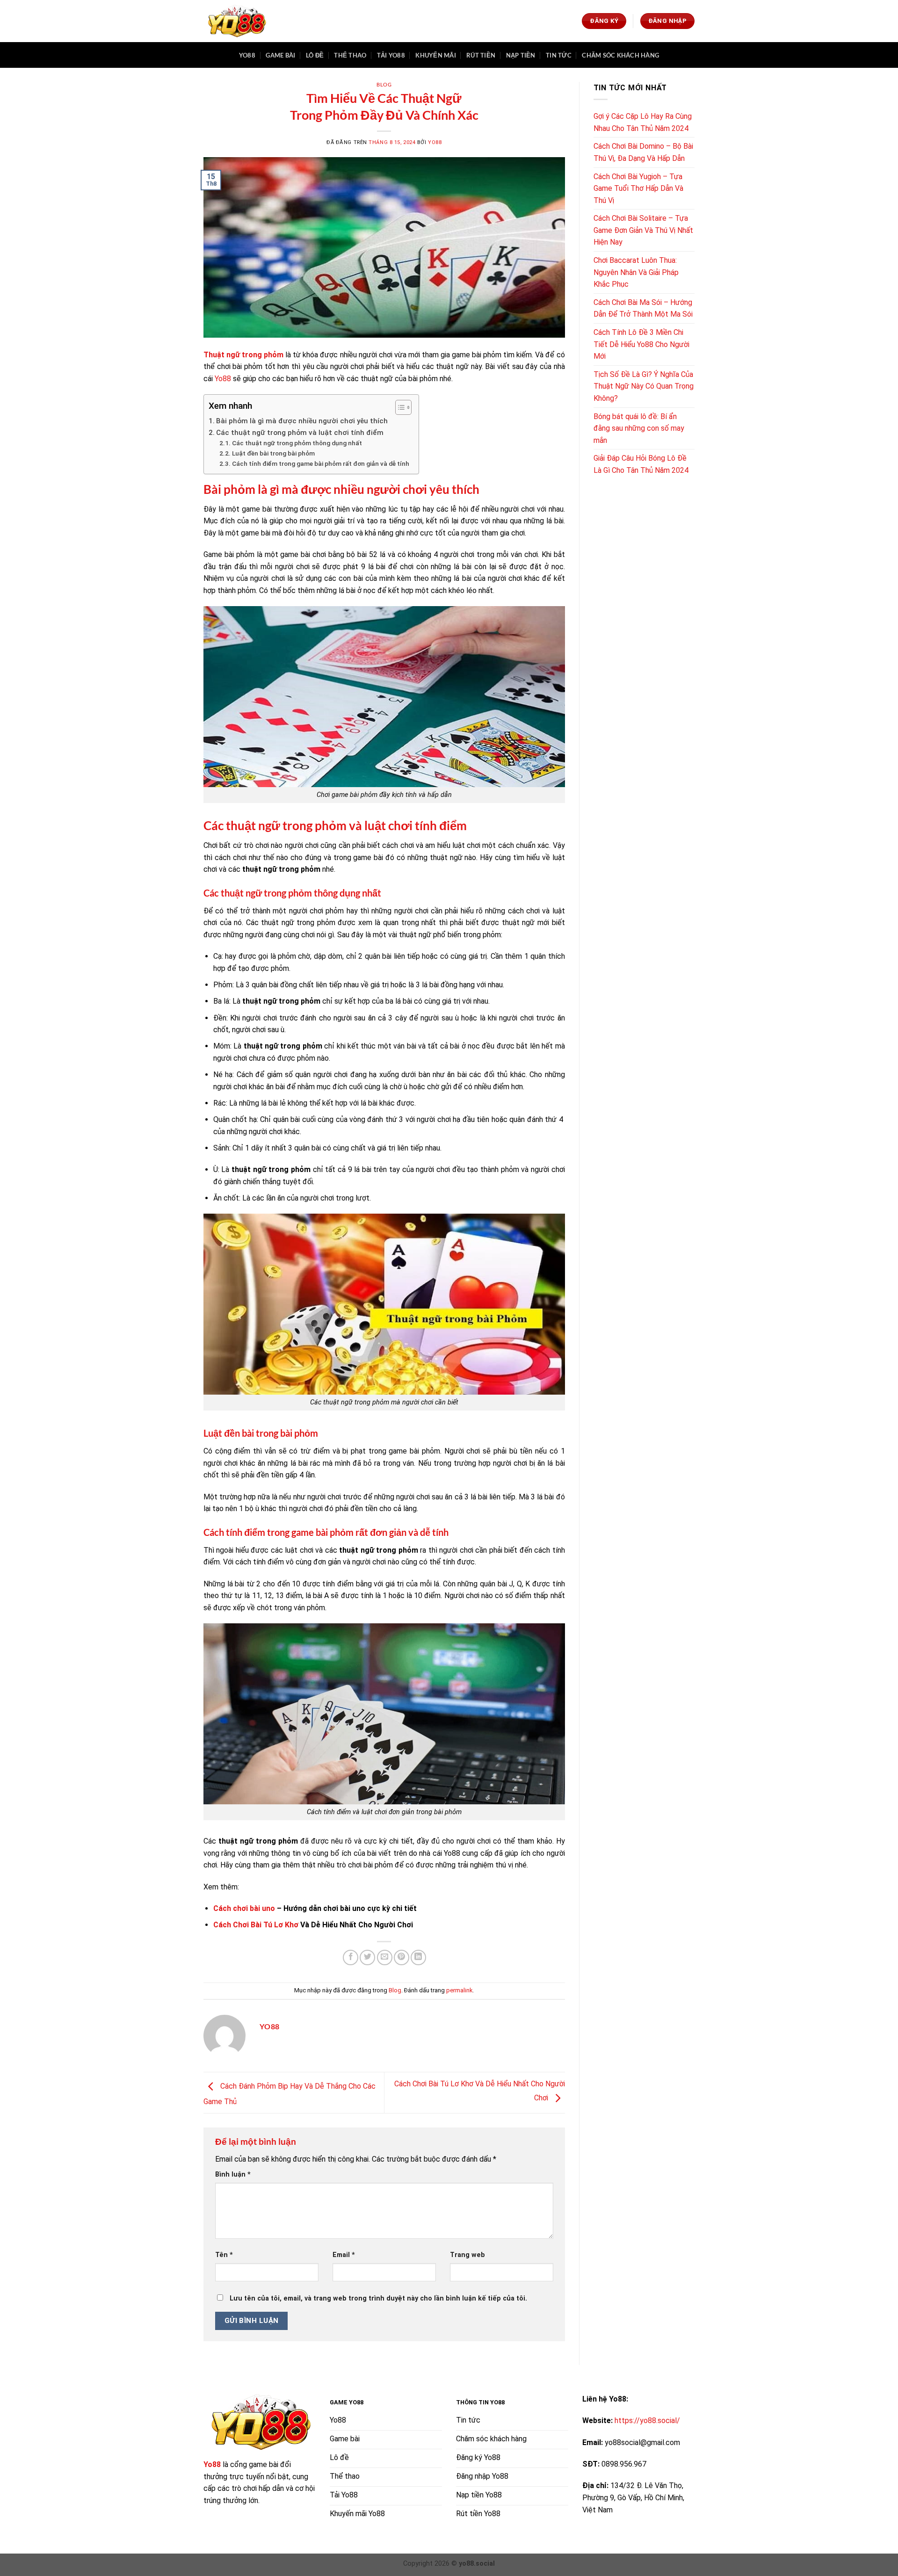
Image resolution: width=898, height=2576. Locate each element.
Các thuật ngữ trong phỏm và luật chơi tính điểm (300, 433)
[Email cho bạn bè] (385, 1957)
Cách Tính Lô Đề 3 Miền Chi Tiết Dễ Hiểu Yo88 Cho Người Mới (641, 344)
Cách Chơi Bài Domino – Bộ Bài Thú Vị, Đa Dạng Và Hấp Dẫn (643, 152)
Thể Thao (350, 55)
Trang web (467, 2255)
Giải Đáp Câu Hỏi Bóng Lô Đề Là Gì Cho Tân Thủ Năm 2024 (641, 464)
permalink (459, 1990)
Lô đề (315, 55)
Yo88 (247, 55)
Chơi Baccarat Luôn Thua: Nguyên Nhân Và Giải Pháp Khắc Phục (636, 272)
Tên (224, 2255)
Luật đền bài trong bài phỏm (273, 453)
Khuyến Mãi (436, 55)
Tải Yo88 (391, 55)
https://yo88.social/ (647, 2420)
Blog (384, 84)
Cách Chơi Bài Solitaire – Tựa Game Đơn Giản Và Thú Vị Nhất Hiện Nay (643, 230)
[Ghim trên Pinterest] (402, 1957)
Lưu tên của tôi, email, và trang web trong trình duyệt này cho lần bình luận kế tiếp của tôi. (378, 2298)
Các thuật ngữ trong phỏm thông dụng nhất (297, 443)
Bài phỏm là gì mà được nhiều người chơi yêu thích (302, 421)
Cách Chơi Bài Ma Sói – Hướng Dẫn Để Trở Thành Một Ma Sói (643, 308)
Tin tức (559, 55)
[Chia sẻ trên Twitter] (367, 1957)
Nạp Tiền (521, 55)
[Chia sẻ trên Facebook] (351, 1957)
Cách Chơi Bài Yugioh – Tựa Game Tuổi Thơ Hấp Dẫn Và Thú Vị (638, 188)
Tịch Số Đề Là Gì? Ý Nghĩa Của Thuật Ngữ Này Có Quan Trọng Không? (644, 386)
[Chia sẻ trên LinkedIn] (418, 1957)
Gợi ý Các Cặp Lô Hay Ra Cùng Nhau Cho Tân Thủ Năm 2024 (643, 122)
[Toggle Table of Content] (399, 407)
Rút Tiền (481, 55)
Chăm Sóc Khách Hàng (620, 55)
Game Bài (280, 55)
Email (344, 2255)
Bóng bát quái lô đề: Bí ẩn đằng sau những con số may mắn (639, 428)
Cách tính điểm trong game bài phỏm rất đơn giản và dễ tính (321, 463)
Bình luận (233, 2174)
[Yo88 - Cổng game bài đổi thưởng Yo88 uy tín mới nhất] (236, 21)
